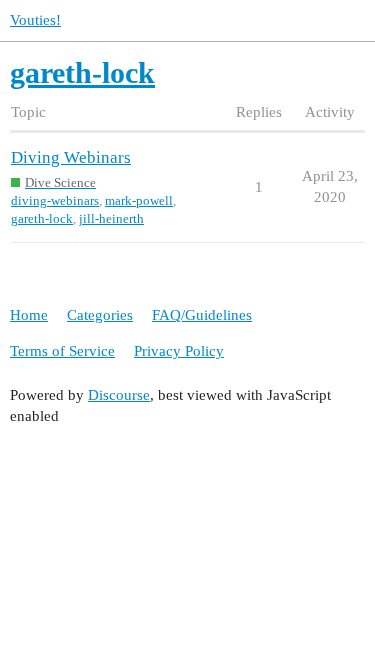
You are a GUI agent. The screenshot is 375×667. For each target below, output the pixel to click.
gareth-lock (42, 218)
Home (29, 315)
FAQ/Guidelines (202, 315)
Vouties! (35, 20)
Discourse (119, 395)
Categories (100, 315)
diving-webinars (55, 200)
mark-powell (139, 200)
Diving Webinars (71, 157)
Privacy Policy (179, 351)
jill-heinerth (111, 218)
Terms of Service (62, 351)
